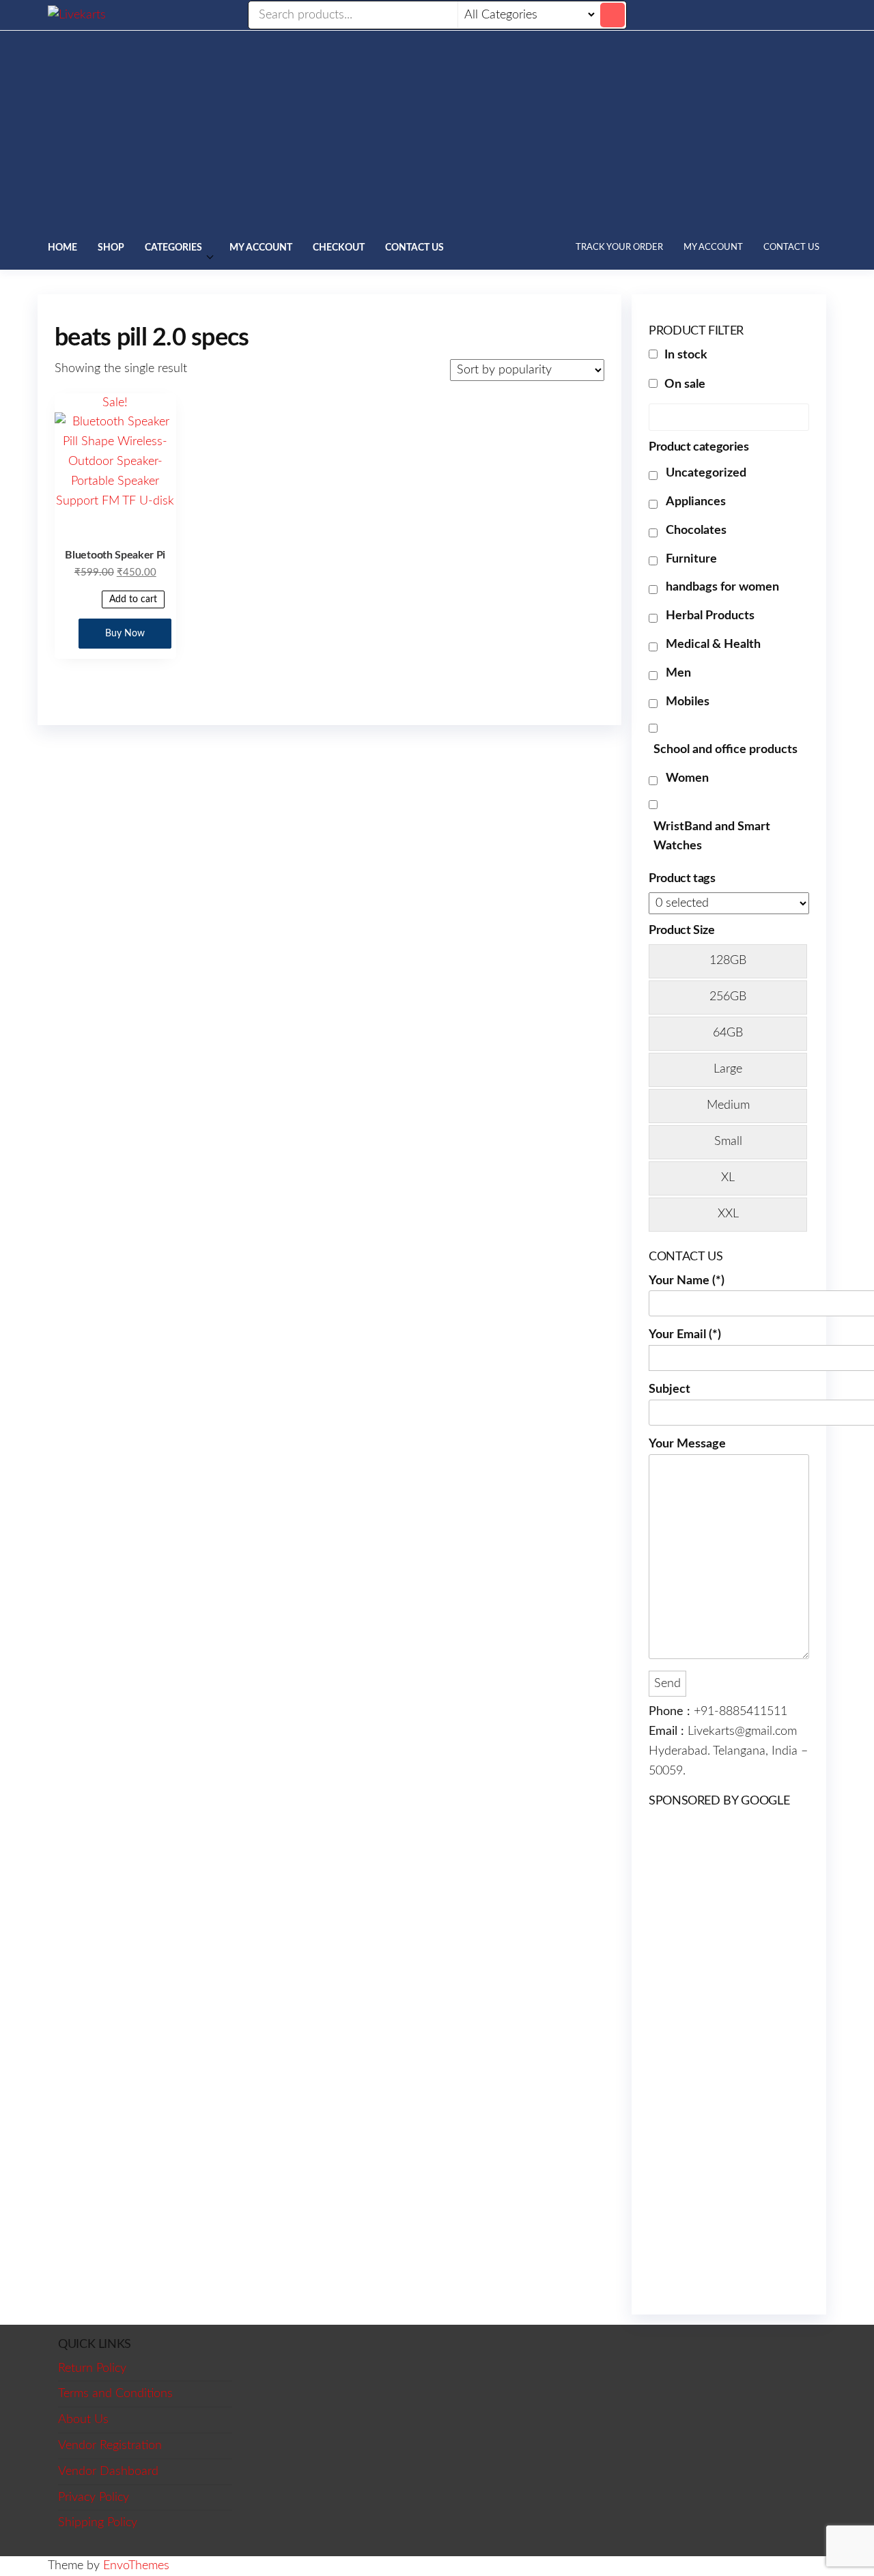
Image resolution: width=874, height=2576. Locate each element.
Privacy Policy (94, 2497)
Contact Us (414, 248)
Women (687, 778)
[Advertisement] (437, 133)
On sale (685, 384)
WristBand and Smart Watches (712, 837)
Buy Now (125, 634)
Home (62, 248)
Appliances (696, 502)
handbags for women (722, 587)
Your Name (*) (687, 1281)
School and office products (725, 750)
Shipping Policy (98, 2523)
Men (678, 673)
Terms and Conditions (115, 2394)
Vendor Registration (110, 2446)
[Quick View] (83, 599)
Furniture (691, 559)
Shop (111, 248)
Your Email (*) (685, 1335)
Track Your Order (619, 247)
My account (261, 248)
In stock (686, 355)
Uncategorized (706, 473)
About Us (83, 2420)
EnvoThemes (136, 2566)
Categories (173, 248)
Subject (669, 1389)
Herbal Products (710, 616)
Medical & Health (713, 645)
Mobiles (688, 702)
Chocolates (696, 530)
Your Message (687, 1444)
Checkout (339, 248)
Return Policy (92, 2368)
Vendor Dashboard (108, 2472)
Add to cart (133, 599)
